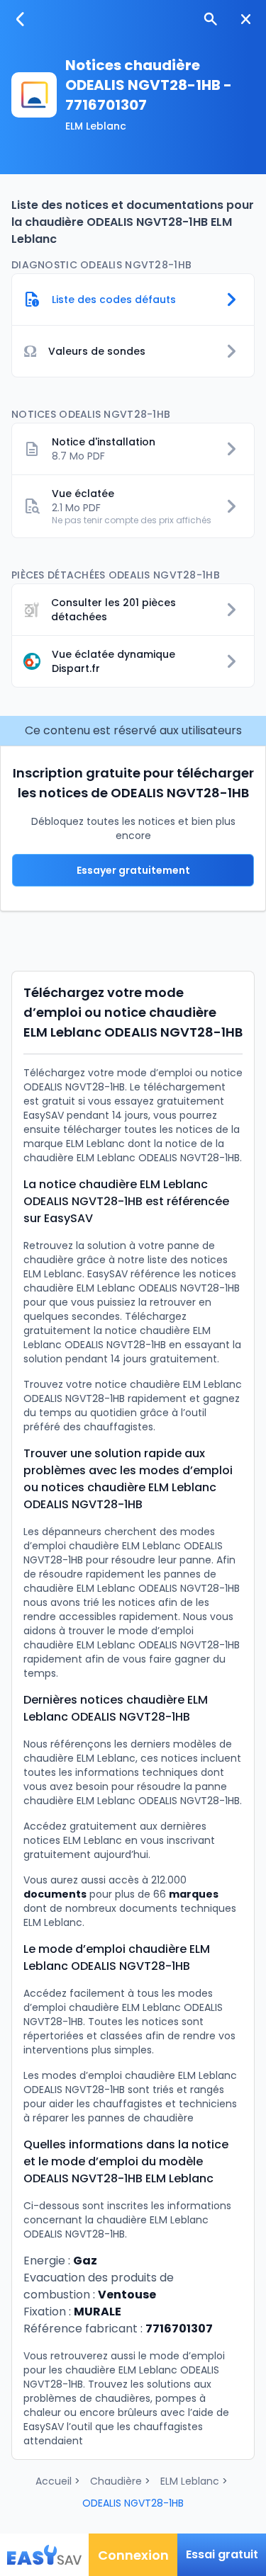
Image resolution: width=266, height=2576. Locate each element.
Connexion (133, 2555)
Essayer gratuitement (133, 870)
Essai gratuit (222, 2554)
